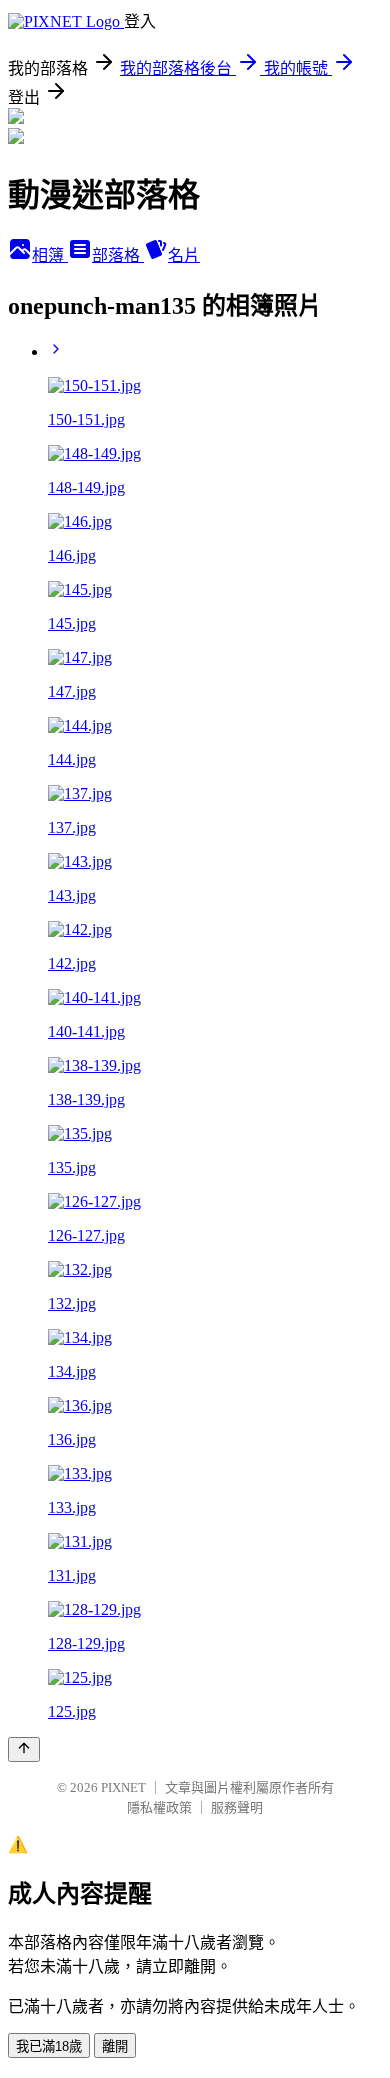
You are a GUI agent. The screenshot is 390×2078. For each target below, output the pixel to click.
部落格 (118, 255)
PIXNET (123, 1787)
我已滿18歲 (49, 2046)
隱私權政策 (159, 1807)
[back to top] (24, 1749)
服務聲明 (237, 1807)
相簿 (50, 255)
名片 (184, 255)
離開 (115, 2046)
